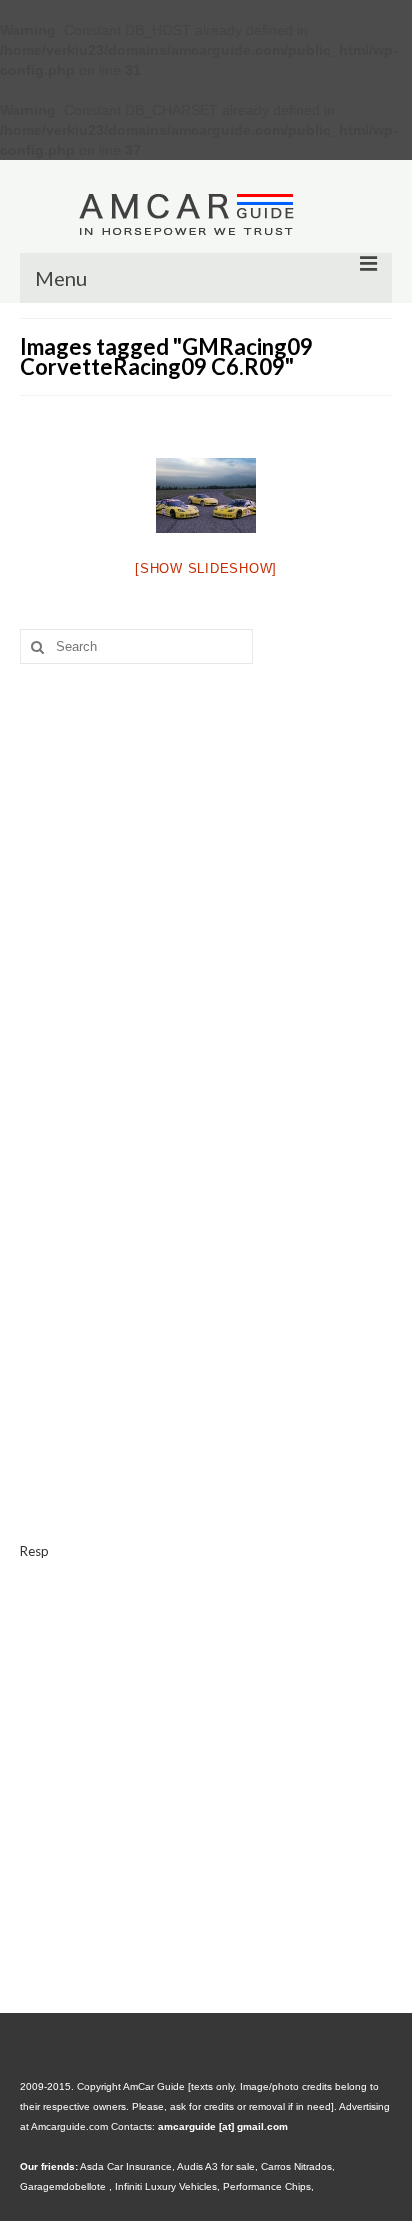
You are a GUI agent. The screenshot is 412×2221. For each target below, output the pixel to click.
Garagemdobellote (64, 2186)
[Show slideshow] (206, 568)
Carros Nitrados (296, 2166)
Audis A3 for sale (216, 2166)
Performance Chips (267, 2186)
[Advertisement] (206, 866)
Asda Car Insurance (126, 2166)
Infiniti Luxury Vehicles (166, 2186)
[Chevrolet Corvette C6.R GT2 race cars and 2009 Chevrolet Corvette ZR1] (206, 495)
